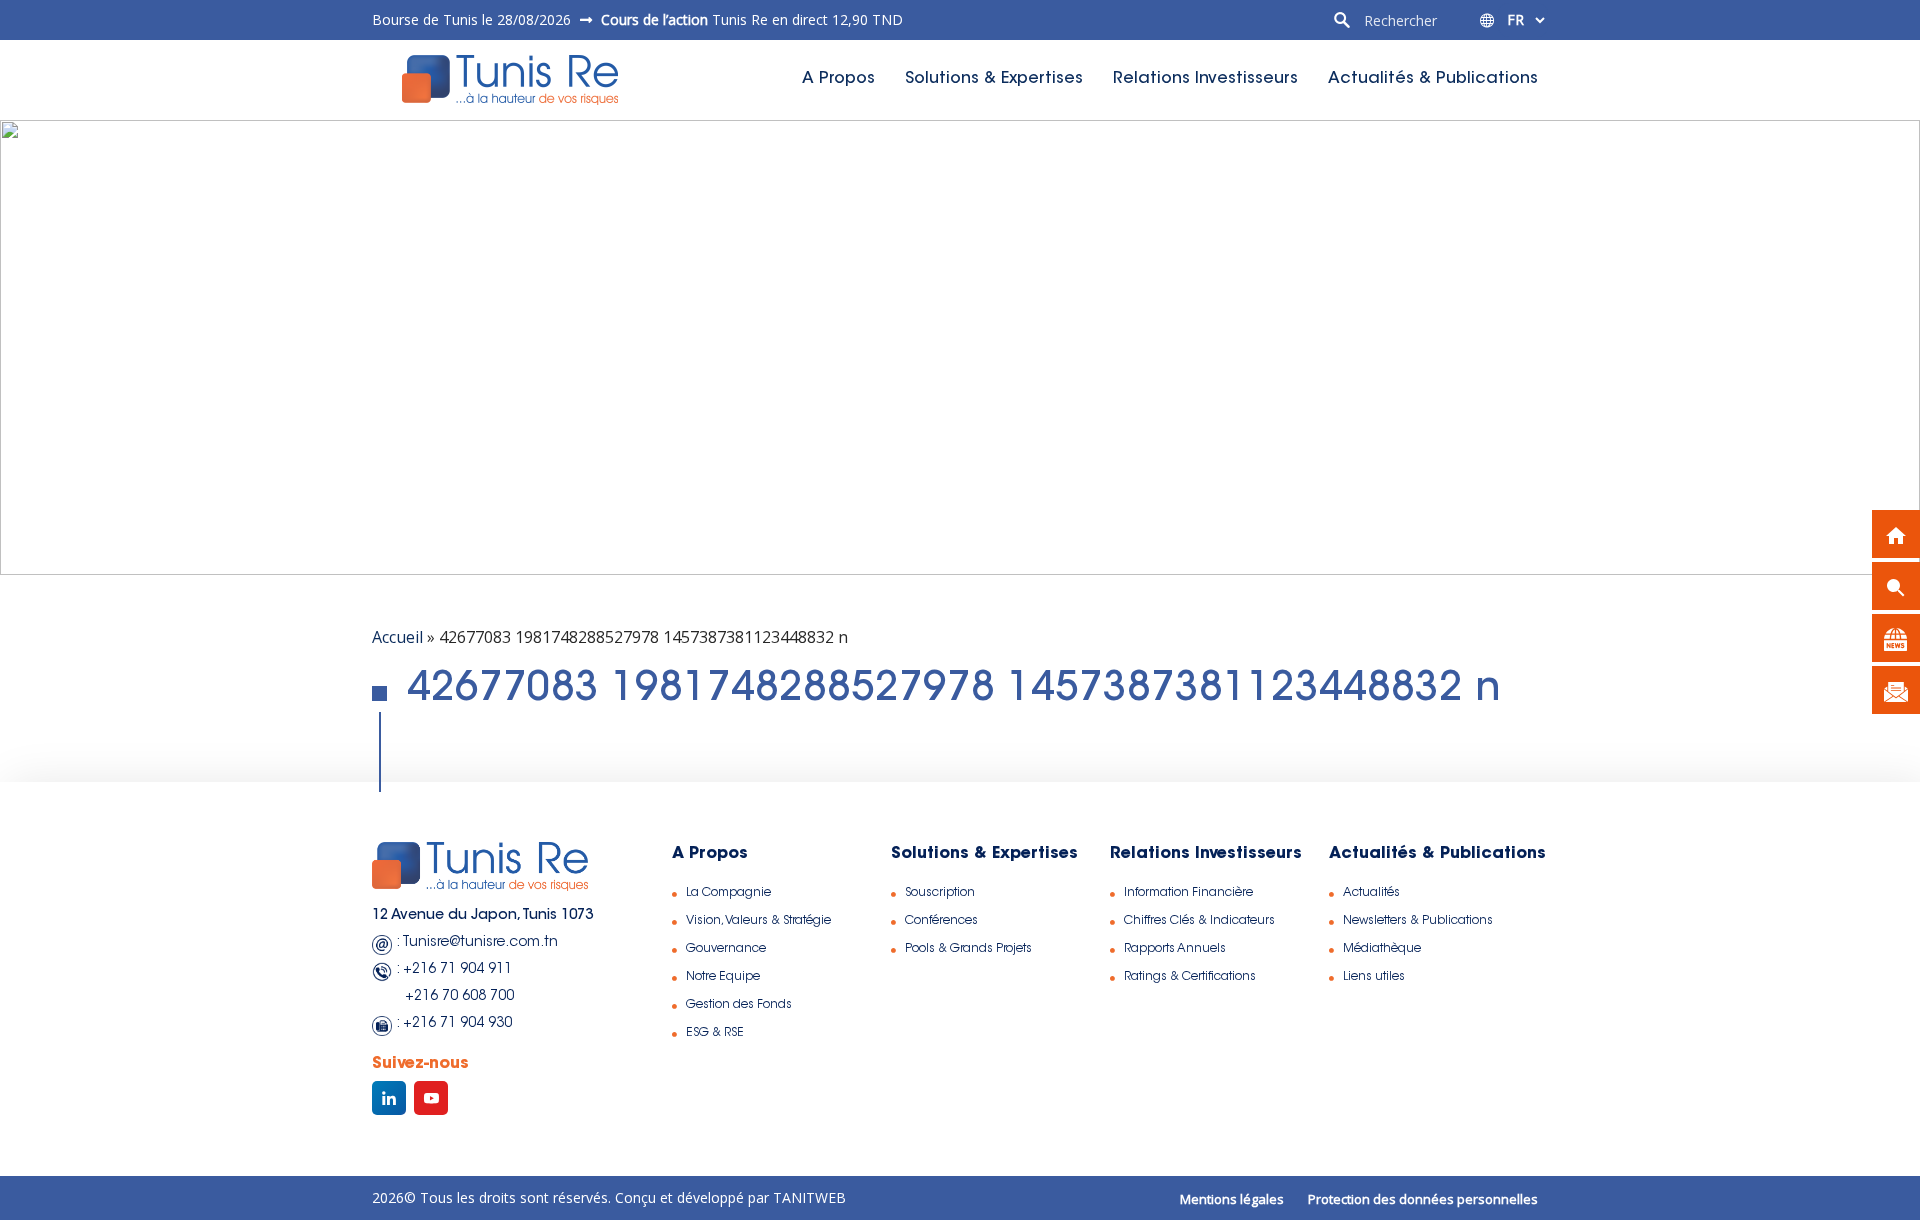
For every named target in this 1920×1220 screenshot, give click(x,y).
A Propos (838, 79)
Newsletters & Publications (1418, 921)
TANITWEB (807, 1197)
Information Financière (1188, 893)
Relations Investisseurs (1205, 79)
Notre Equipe (723, 977)
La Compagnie (728, 893)
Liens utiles (1374, 977)
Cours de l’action (654, 19)
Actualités (1371, 893)
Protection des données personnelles (1423, 1199)
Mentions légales (1232, 1199)
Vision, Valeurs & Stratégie (758, 921)
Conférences (941, 921)
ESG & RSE (715, 1033)
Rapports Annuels (1175, 949)
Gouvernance (726, 949)
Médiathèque (1382, 949)
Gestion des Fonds (739, 1005)
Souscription (940, 893)
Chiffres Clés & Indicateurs (1199, 921)
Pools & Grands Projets (968, 949)
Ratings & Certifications (1190, 977)
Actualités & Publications (1433, 79)
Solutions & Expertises (994, 79)
